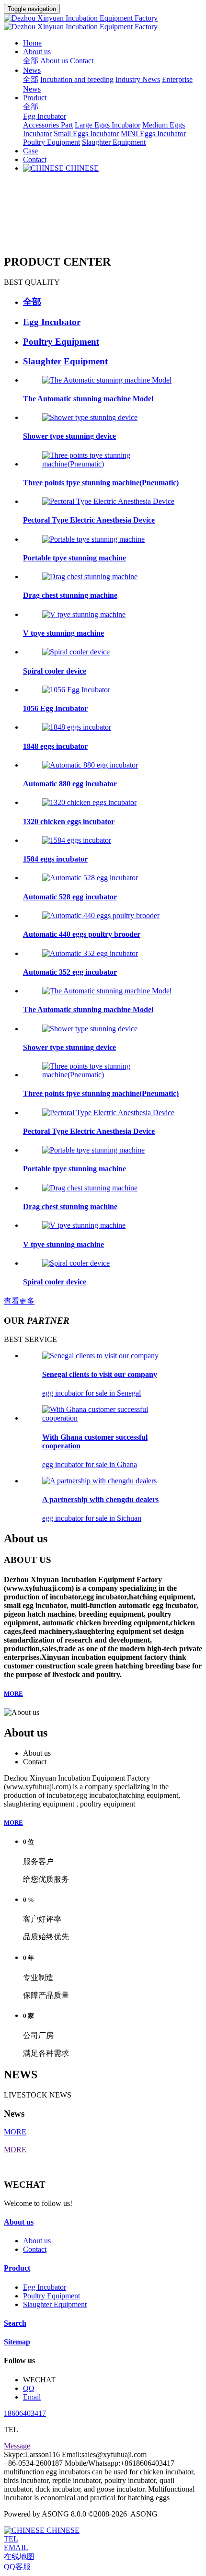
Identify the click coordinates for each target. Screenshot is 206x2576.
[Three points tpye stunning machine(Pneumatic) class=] (113, 1075)
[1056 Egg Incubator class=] (76, 690)
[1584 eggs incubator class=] (77, 840)
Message (17, 2446)
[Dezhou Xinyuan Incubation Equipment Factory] (103, 23)
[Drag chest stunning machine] (90, 577)
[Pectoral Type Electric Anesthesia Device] (108, 501)
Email (32, 2397)
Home (32, 43)
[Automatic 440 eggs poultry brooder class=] (101, 915)
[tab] (113, 302)
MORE (13, 1694)
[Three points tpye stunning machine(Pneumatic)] (113, 464)
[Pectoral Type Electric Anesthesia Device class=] (108, 1113)
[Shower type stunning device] (90, 417)
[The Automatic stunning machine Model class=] (107, 991)
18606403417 (25, 2413)
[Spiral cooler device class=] (76, 1263)
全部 (31, 61)
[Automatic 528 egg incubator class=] (90, 878)
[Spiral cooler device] (76, 652)
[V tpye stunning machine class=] (84, 1225)
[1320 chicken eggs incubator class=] (89, 802)
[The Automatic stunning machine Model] (107, 380)
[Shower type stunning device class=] (90, 1029)
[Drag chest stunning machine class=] (90, 1188)
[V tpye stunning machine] (84, 614)
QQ (29, 2388)
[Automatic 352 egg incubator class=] (90, 953)
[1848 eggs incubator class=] (77, 727)
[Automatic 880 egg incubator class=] (90, 765)
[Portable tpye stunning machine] (93, 539)
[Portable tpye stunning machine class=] (93, 1150)
